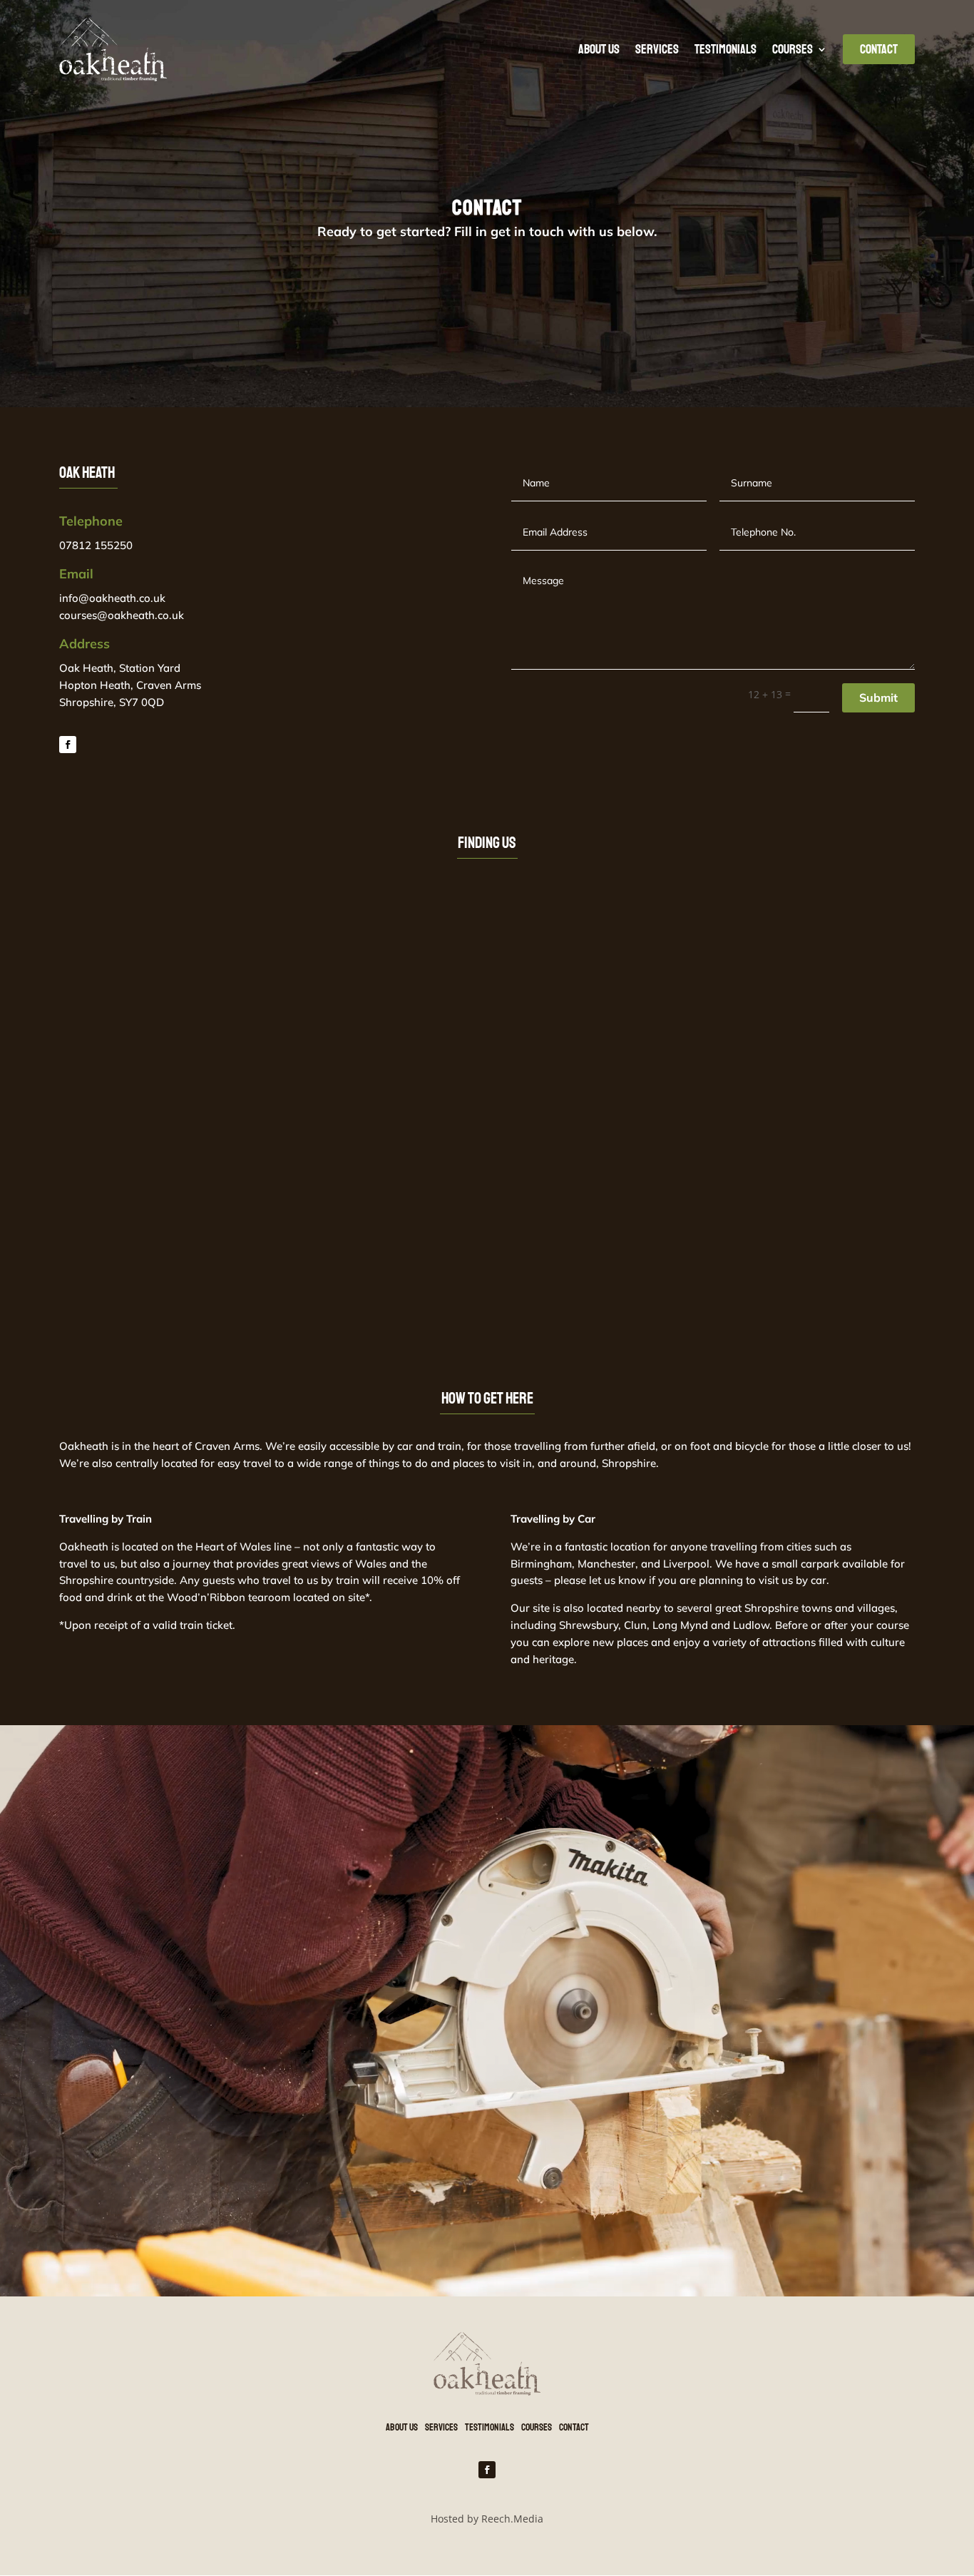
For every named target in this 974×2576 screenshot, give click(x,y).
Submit (878, 697)
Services (657, 49)
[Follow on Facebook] (68, 745)
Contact (574, 2427)
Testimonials (726, 49)
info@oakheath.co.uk (112, 598)
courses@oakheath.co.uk (122, 615)
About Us (402, 2427)
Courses (793, 49)
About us (599, 49)
